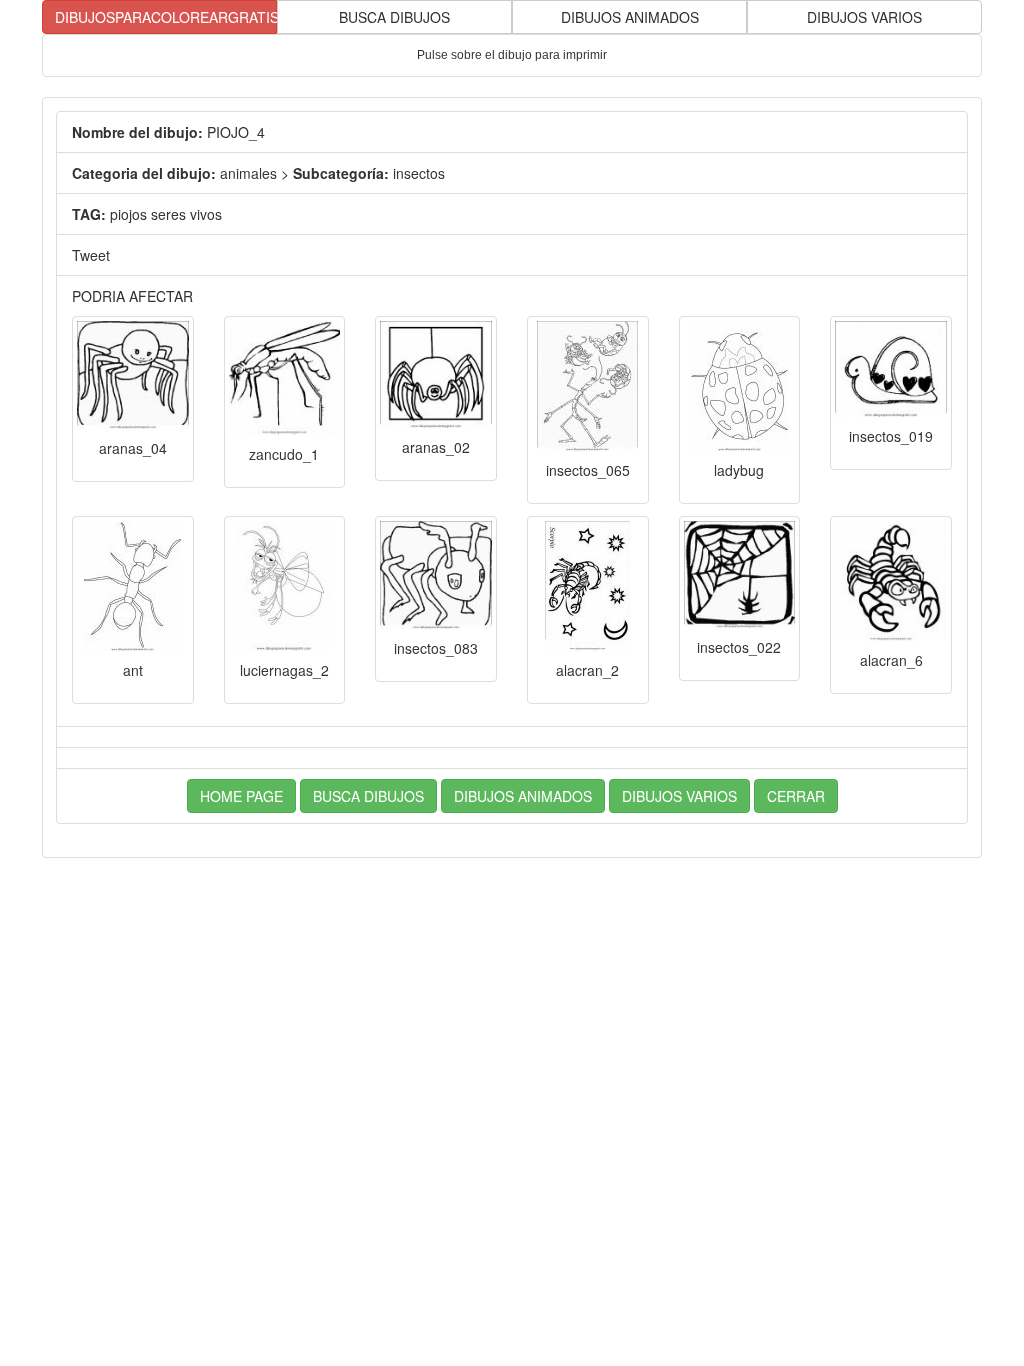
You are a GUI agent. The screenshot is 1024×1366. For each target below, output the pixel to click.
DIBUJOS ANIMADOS (630, 17)
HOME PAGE (241, 796)
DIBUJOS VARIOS (864, 17)
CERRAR (796, 796)
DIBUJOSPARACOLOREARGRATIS (166, 17)
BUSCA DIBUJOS (394, 17)
